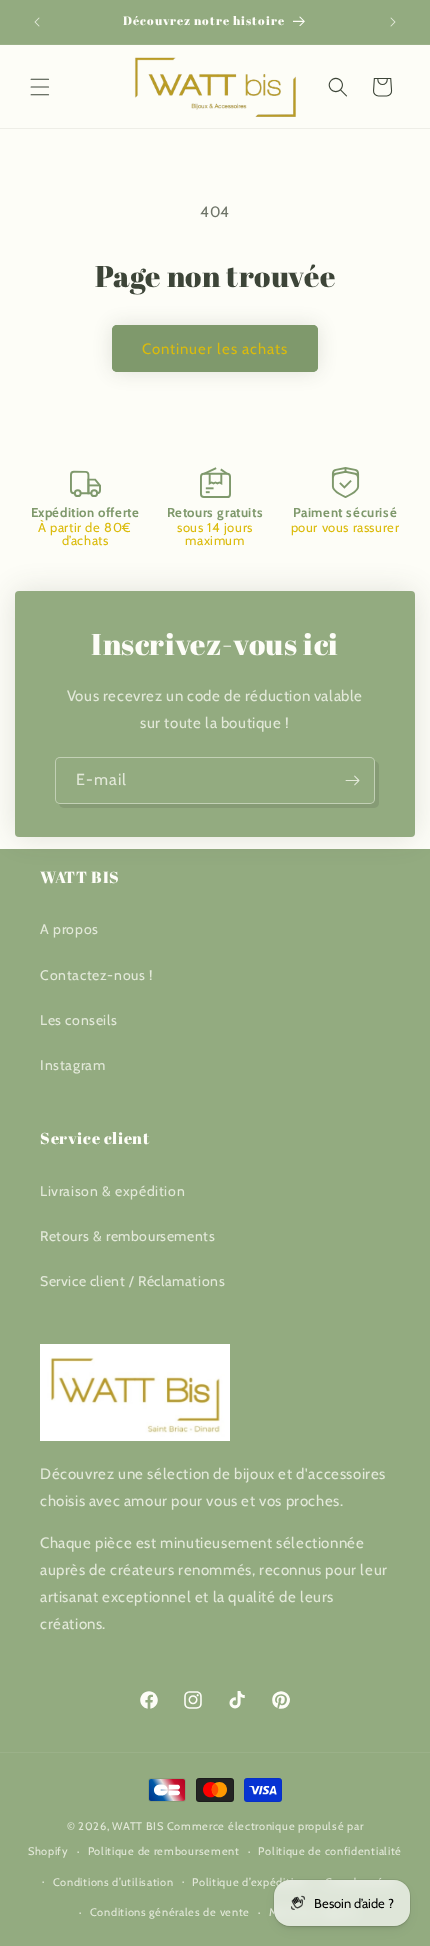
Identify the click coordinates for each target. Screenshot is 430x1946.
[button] (40, 87)
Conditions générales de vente (170, 1912)
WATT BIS (138, 1826)
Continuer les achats (215, 349)
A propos (69, 929)
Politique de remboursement (164, 1851)
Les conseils (78, 1020)
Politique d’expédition (249, 1882)
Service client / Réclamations (132, 1281)
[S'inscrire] (352, 780)
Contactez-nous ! (96, 975)
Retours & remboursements (127, 1236)
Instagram (72, 1065)
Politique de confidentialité (330, 1851)
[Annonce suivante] (393, 22)
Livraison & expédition (112, 1191)
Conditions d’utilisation (113, 1882)
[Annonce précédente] (37, 22)
